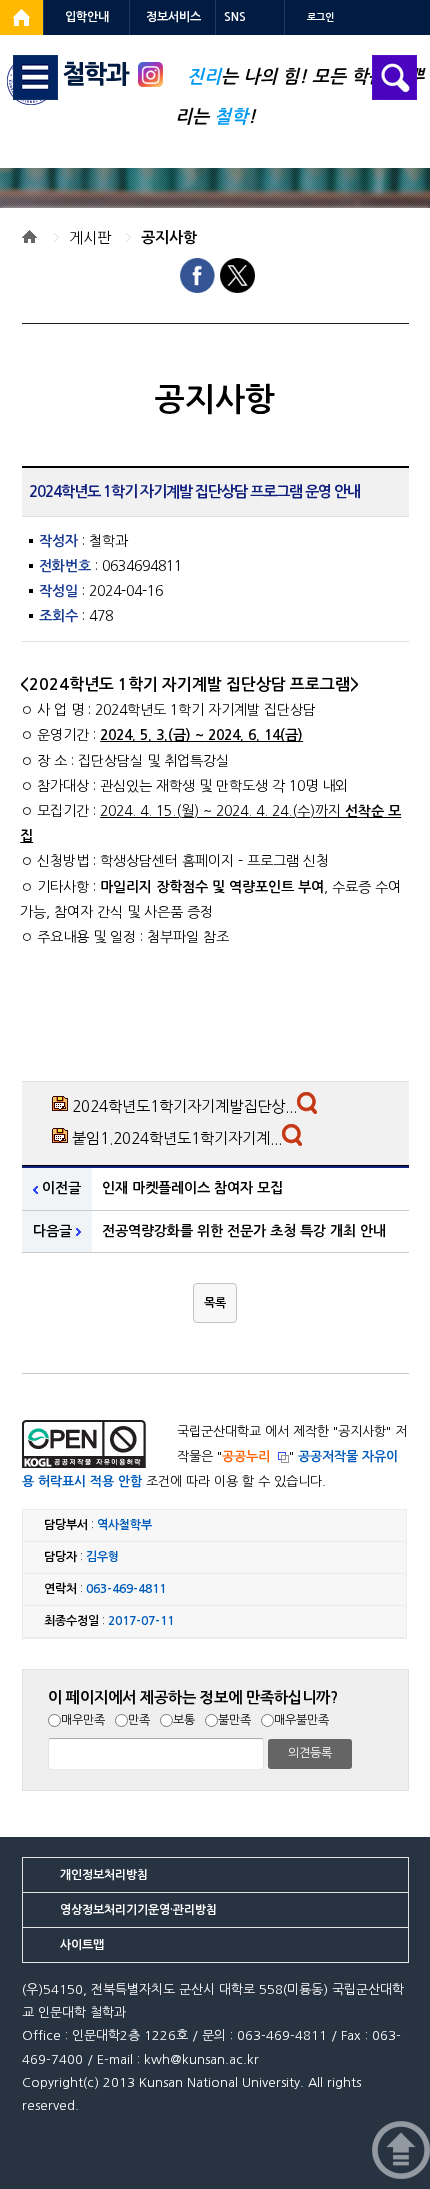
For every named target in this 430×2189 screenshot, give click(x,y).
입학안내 (87, 17)
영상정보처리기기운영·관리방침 (138, 1910)
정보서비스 (173, 17)
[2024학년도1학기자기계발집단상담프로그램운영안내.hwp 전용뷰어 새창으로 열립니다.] (309, 1108)
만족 (139, 1720)
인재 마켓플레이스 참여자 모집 (192, 1188)
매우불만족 (301, 1720)
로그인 (320, 17)
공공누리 (246, 1456)
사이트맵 (82, 1945)
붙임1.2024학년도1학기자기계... (177, 1138)
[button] (215, 1303)
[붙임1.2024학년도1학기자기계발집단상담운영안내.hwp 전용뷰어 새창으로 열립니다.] (294, 1140)
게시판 (90, 237)
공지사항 (169, 237)
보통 (184, 1720)
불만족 (234, 1720)
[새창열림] (21, 17)
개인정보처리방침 (104, 1875)
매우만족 (83, 1720)
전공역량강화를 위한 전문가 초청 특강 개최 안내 (244, 1231)
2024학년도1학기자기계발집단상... (184, 1106)
